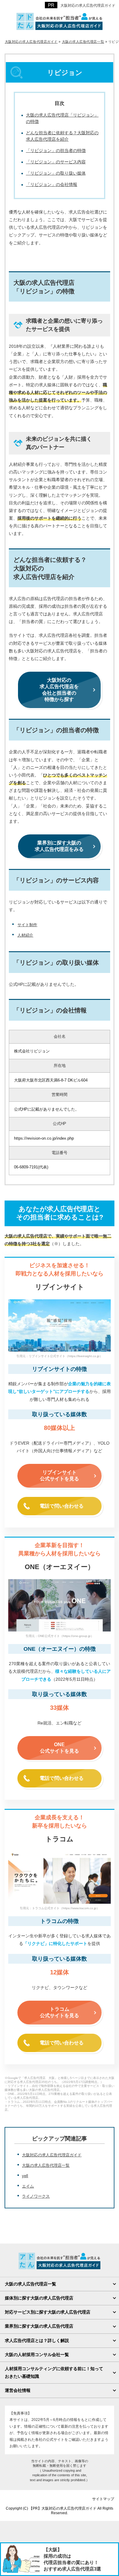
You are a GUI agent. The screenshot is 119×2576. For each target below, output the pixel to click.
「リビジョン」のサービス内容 (56, 162)
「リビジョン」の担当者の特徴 (56, 150)
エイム (28, 2186)
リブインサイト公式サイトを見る (60, 1475)
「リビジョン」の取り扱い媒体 (56, 173)
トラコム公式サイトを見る (60, 2012)
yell (25, 2176)
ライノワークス (36, 2196)
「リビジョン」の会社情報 (52, 184)
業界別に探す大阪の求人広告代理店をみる (59, 846)
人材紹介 (25, 935)
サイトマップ (103, 2499)
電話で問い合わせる (62, 1506)
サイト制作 (27, 925)
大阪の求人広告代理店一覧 (46, 2165)
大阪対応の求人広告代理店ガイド (52, 2155)
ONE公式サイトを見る (60, 1748)
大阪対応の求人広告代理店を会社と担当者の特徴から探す (59, 690)
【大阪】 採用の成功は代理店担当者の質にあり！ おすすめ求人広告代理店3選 (72, 2559)
